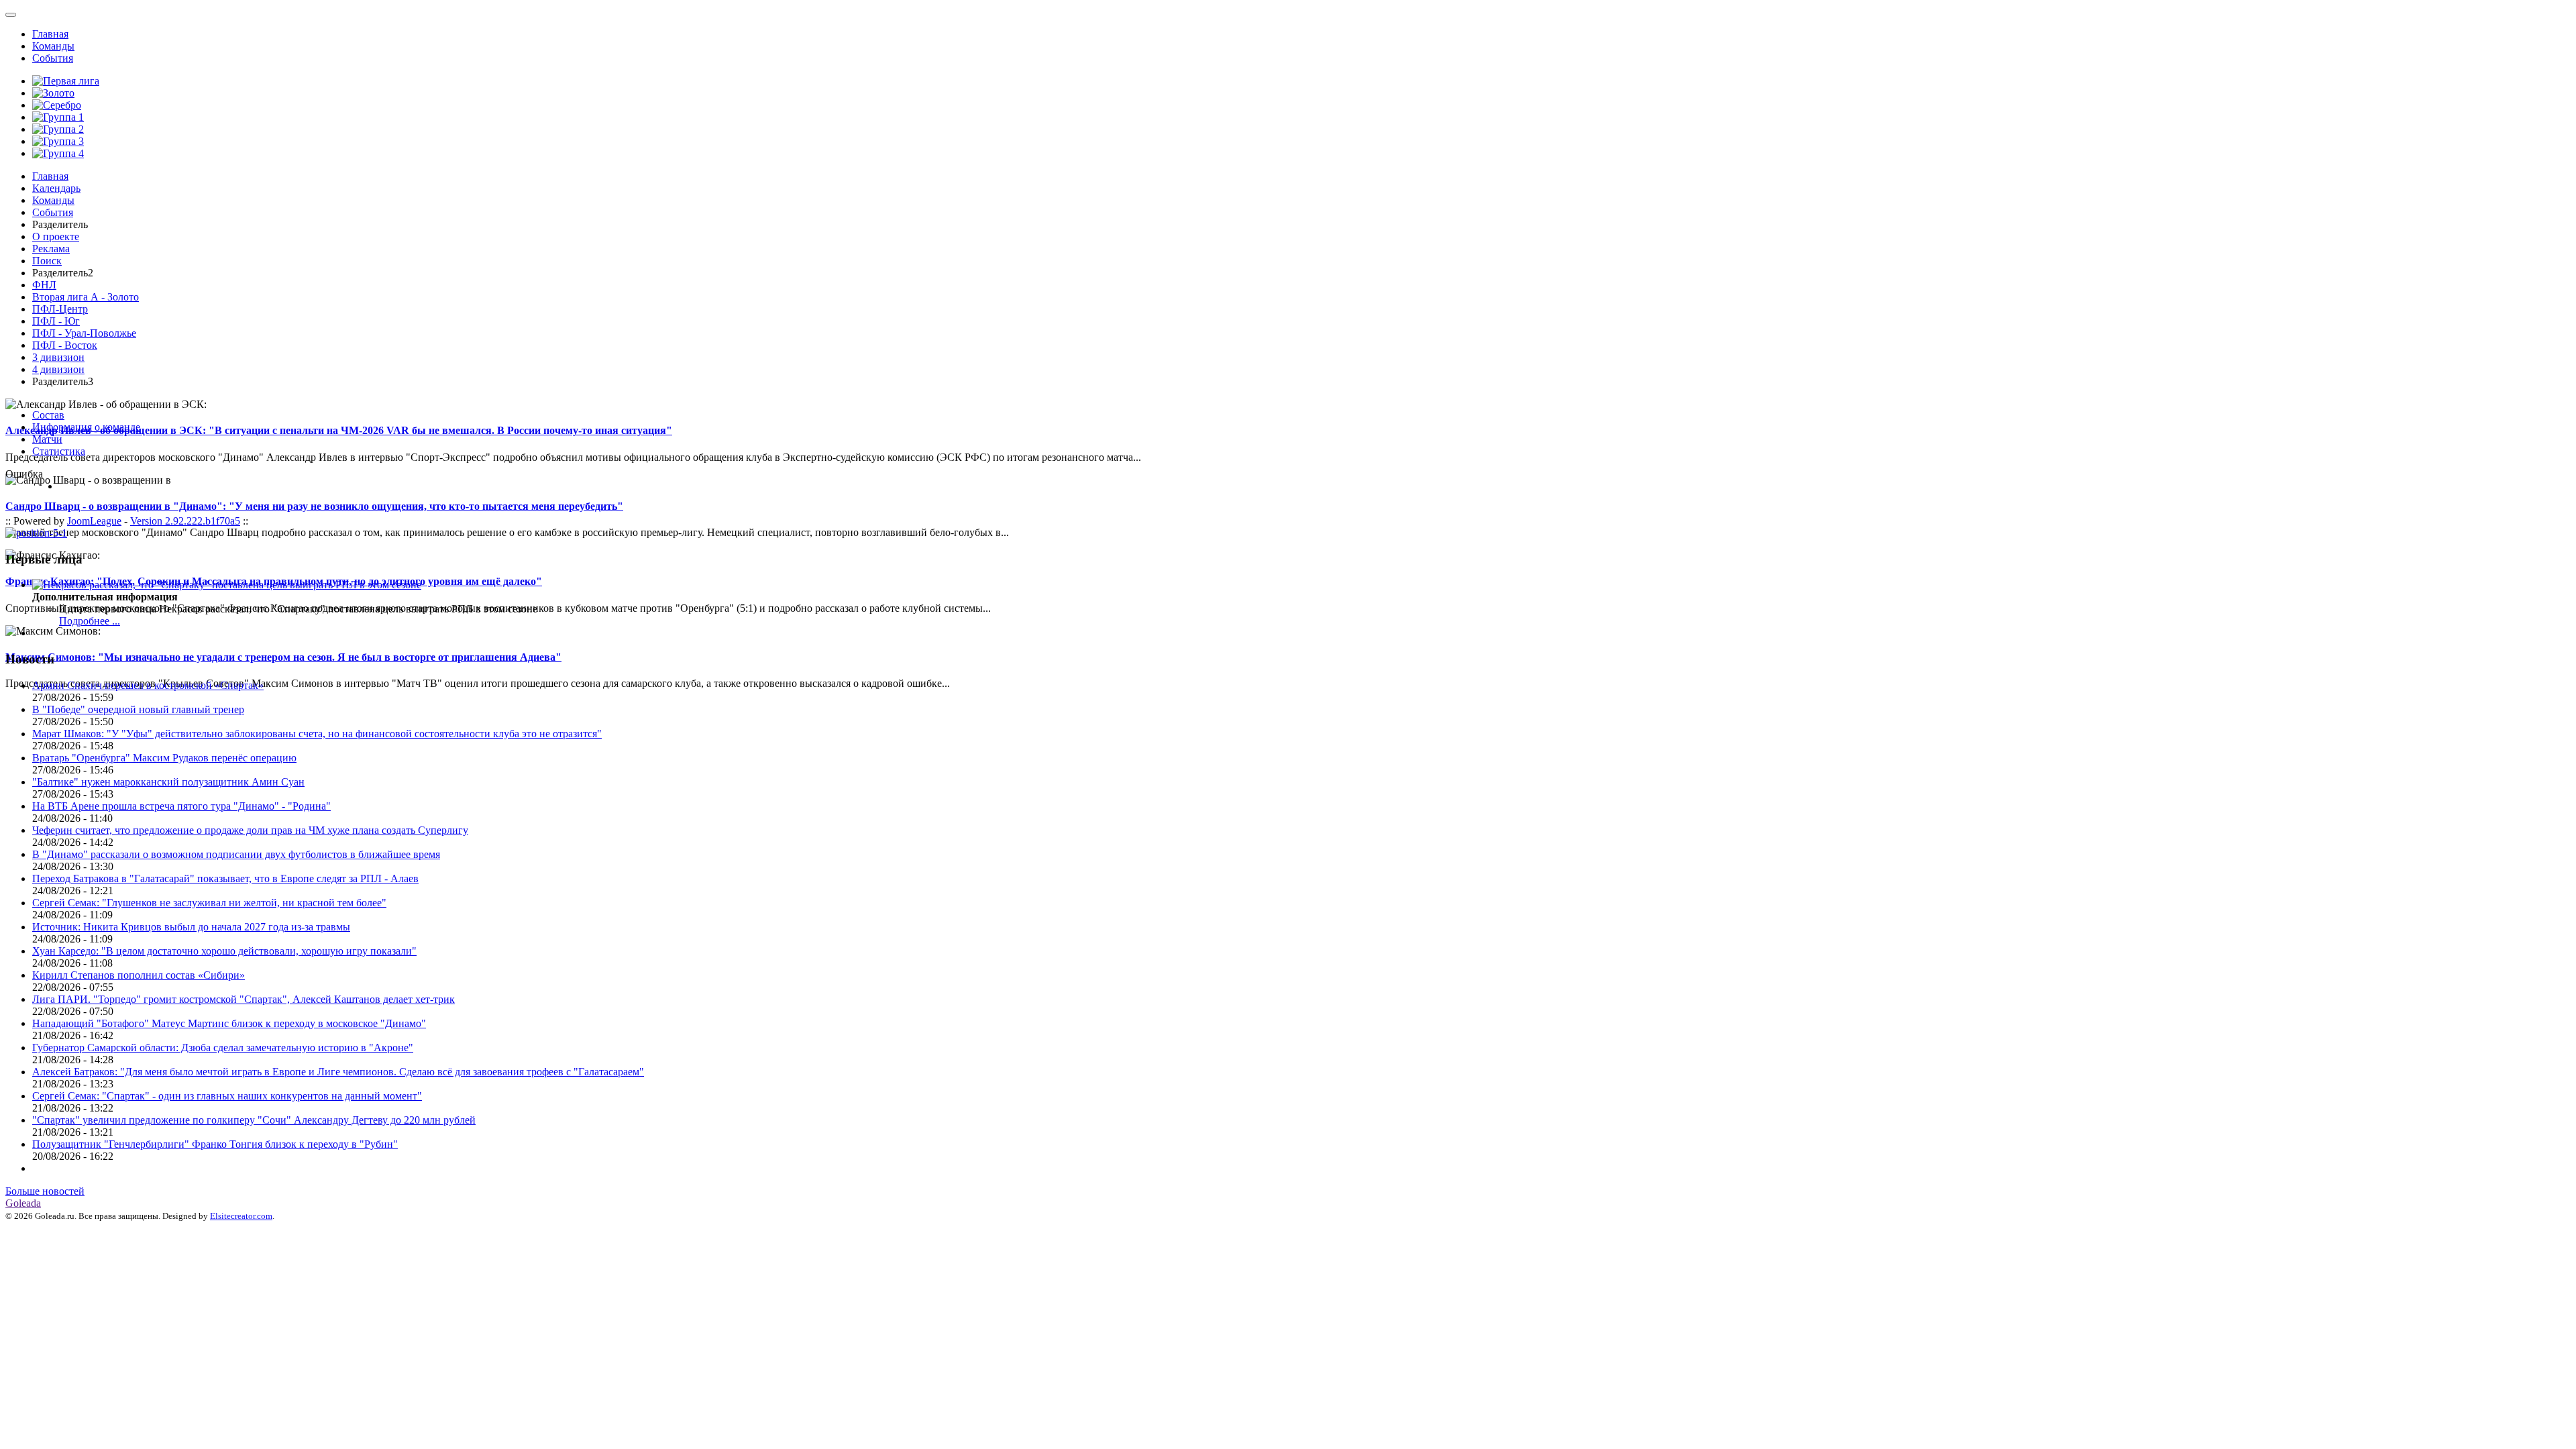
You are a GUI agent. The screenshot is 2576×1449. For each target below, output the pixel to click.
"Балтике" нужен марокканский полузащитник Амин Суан (168, 782)
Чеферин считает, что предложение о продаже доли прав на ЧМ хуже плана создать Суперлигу (250, 830)
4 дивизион (58, 369)
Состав (48, 415)
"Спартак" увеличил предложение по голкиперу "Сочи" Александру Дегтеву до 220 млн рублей (254, 1120)
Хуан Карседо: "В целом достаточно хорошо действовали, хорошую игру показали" (224, 951)
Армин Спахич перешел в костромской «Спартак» (148, 685)
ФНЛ (44, 285)
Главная (50, 34)
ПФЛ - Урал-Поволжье (84, 333)
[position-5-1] (36, 533)
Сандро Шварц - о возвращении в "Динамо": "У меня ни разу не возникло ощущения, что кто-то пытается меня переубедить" (314, 506)
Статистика (59, 451)
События (53, 58)
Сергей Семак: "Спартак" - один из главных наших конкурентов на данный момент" (227, 1096)
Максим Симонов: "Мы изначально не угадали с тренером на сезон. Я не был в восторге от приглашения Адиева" (283, 657)
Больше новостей (45, 1191)
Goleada (23, 1203)
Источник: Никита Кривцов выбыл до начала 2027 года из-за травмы (191, 927)
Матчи (47, 439)
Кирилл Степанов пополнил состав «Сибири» (139, 975)
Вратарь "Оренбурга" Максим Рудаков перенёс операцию (164, 758)
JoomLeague (94, 521)
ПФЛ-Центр (60, 309)
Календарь (56, 188)
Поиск (47, 261)
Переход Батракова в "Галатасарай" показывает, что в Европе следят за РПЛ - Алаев (225, 878)
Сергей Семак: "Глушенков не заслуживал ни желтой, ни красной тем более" (209, 903)
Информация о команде (86, 427)
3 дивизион (58, 357)
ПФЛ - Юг (56, 321)
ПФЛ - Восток (65, 345)
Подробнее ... (90, 621)
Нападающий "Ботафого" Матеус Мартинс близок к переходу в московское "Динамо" (229, 1023)
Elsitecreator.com (241, 1216)
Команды (53, 46)
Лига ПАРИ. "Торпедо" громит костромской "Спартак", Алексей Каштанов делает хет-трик (244, 999)
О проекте (56, 236)
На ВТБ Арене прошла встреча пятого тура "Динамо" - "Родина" (181, 806)
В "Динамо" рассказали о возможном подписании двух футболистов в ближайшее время (236, 854)
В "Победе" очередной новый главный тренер (138, 709)
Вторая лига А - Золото (86, 297)
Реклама (51, 249)
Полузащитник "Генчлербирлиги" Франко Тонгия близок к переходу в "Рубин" (215, 1144)
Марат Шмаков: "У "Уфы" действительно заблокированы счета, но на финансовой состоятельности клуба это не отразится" (317, 734)
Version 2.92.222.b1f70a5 (185, 521)
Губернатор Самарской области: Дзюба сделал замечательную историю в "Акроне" (223, 1048)
